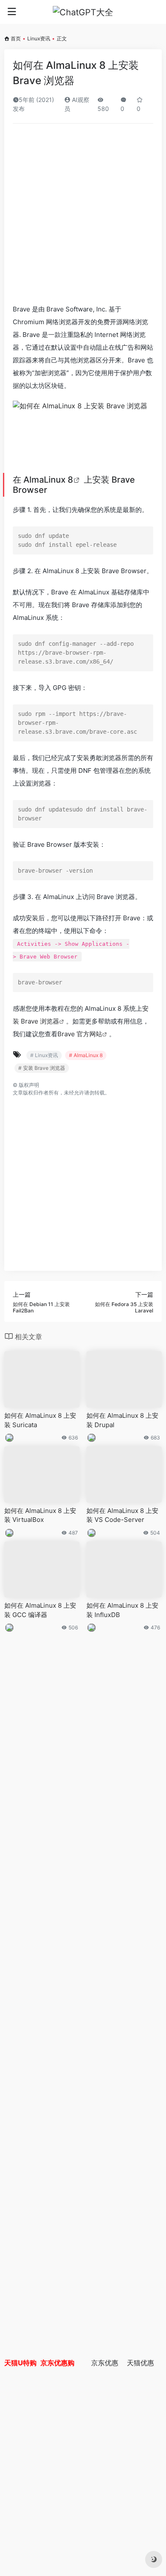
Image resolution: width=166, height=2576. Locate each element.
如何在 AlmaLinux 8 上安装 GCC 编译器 (40, 1610)
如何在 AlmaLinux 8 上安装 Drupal (122, 1420)
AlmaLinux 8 (48, 480)
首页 (16, 38)
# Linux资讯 (44, 1055)
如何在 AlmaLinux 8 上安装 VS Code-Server (122, 1515)
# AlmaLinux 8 (86, 1055)
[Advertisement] (83, 217)
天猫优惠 (140, 2363)
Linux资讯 (39, 38)
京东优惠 (105, 2363)
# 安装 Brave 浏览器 (42, 1068)
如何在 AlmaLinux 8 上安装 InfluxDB (122, 1610)
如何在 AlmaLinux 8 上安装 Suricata (40, 1420)
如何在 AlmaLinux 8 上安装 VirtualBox (40, 1515)
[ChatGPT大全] (83, 12)
